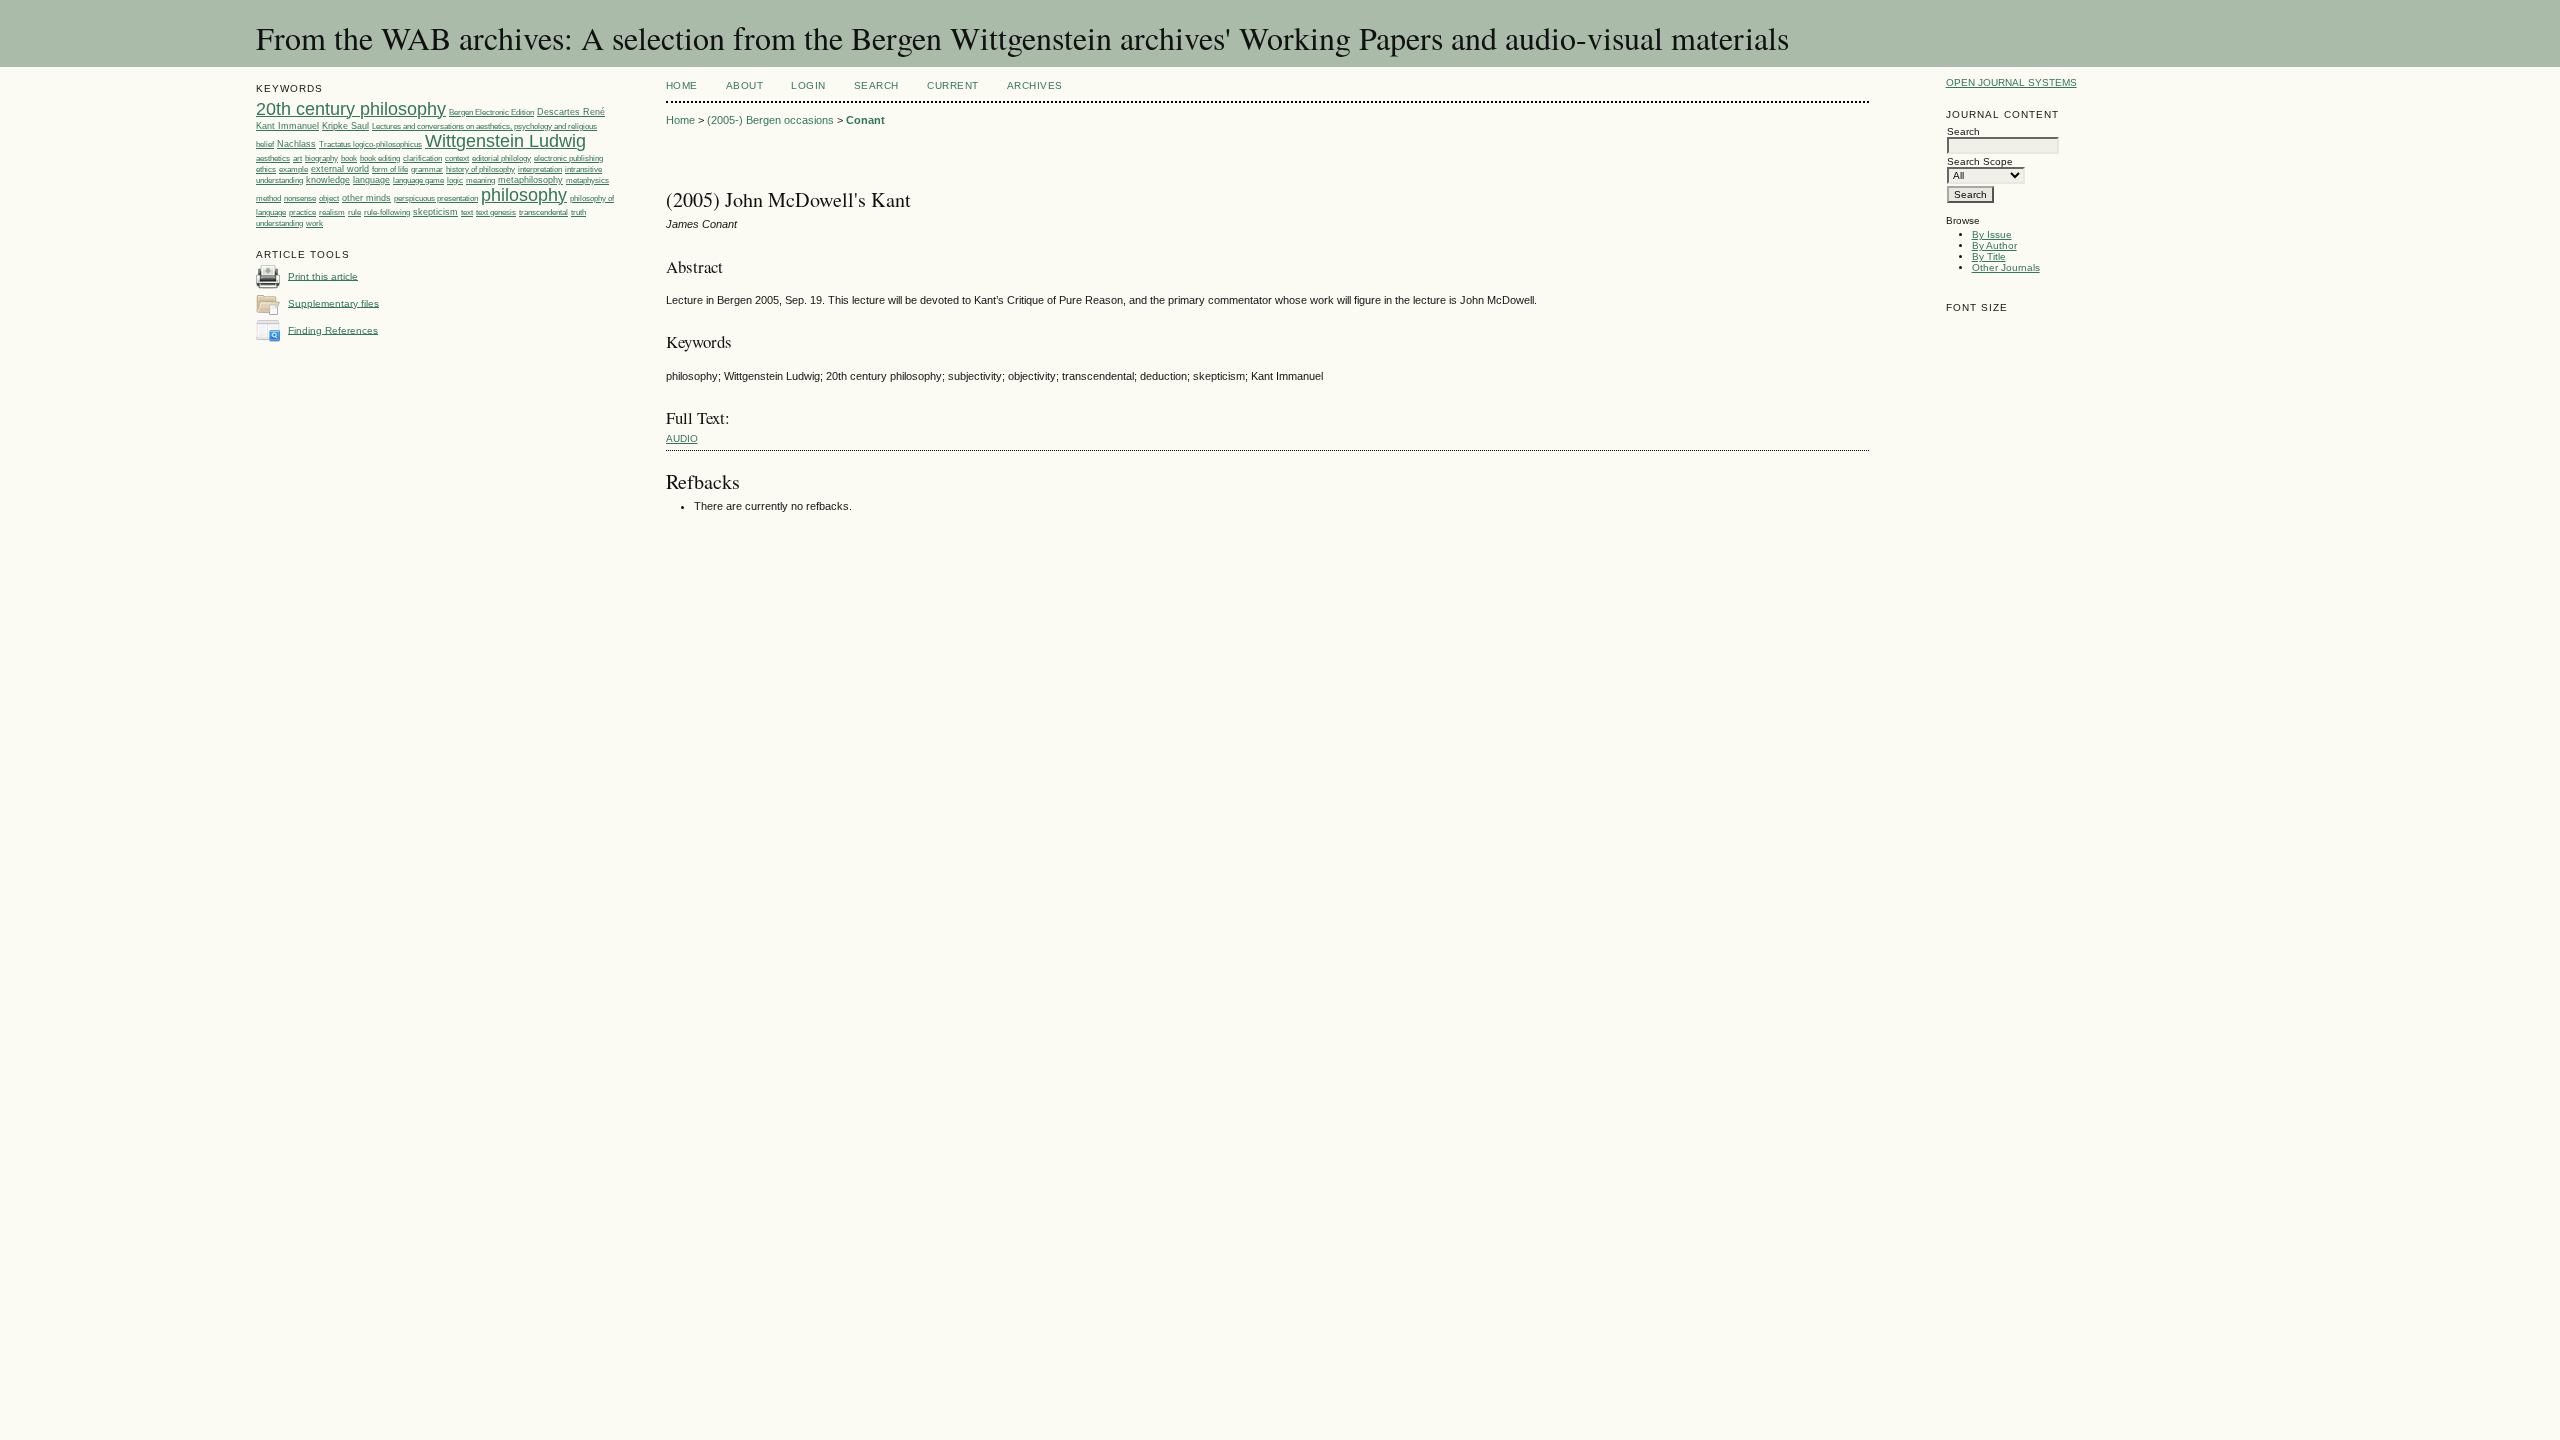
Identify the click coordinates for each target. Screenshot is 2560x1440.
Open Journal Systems (2011, 82)
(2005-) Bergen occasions (770, 120)
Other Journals (2006, 267)
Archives (1035, 85)
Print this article (323, 275)
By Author (1994, 245)
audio (682, 438)
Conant (865, 120)
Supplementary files (333, 302)
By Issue (1992, 234)
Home (682, 85)
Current (953, 85)
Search (876, 85)
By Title (1989, 256)
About (745, 85)
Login (808, 85)
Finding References (333, 329)
